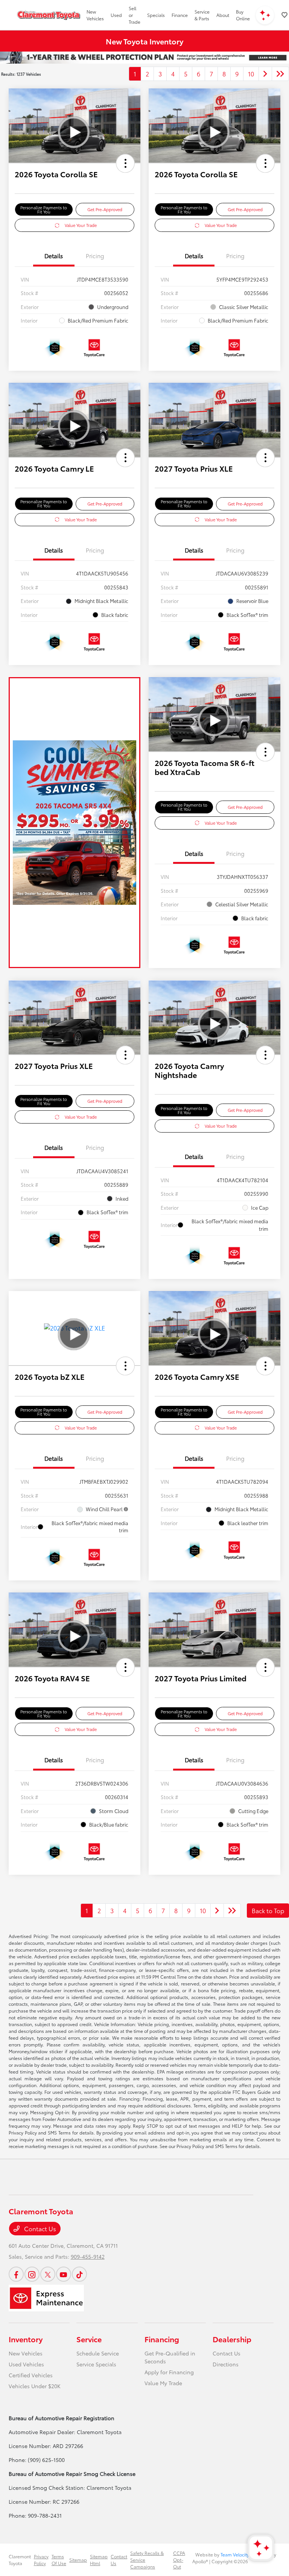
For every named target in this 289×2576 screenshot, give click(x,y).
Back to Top (268, 1910)
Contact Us (39, 2228)
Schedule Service (98, 2353)
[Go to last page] (280, 74)
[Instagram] (32, 2274)
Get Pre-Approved (105, 209)
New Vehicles (26, 2353)
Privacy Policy (41, 2560)
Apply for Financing (169, 2372)
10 (251, 74)
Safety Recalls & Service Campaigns (147, 2560)
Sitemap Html (99, 2560)
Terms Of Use (59, 2560)
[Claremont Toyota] (49, 15)
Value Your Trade (81, 225)
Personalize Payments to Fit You (44, 209)
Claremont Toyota (20, 2560)
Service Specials (96, 2364)
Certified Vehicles (31, 2375)
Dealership (232, 2339)
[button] (125, 163)
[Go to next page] (265, 74)
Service (89, 2339)
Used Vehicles (26, 2364)
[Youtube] (64, 2274)
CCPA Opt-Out (179, 2560)
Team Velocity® (236, 2554)
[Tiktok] (79, 2274)
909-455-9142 (88, 2256)
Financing (162, 2339)
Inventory (26, 2339)
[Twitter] (48, 2274)
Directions (226, 2364)
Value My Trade (163, 2383)
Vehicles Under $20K (35, 2386)
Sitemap (78, 2560)
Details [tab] (54, 256)
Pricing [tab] (95, 256)
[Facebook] (16, 2274)
